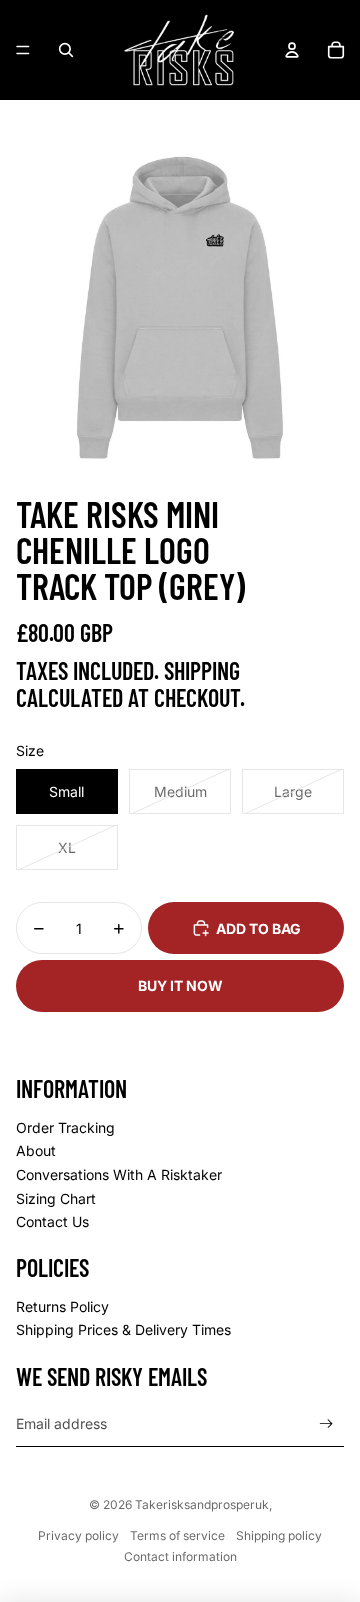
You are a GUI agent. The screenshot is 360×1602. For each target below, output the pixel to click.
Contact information (180, 1556)
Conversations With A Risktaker (119, 1174)
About (36, 1150)
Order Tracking (65, 1127)
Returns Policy (62, 1306)
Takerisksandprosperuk (202, 1504)
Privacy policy (78, 1535)
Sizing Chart (56, 1198)
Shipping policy (279, 1535)
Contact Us (52, 1221)
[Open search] (66, 50)
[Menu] (23, 50)
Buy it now (180, 985)
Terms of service (177, 1535)
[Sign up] (326, 1424)
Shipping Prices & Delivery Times (123, 1329)
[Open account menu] (292, 50)
